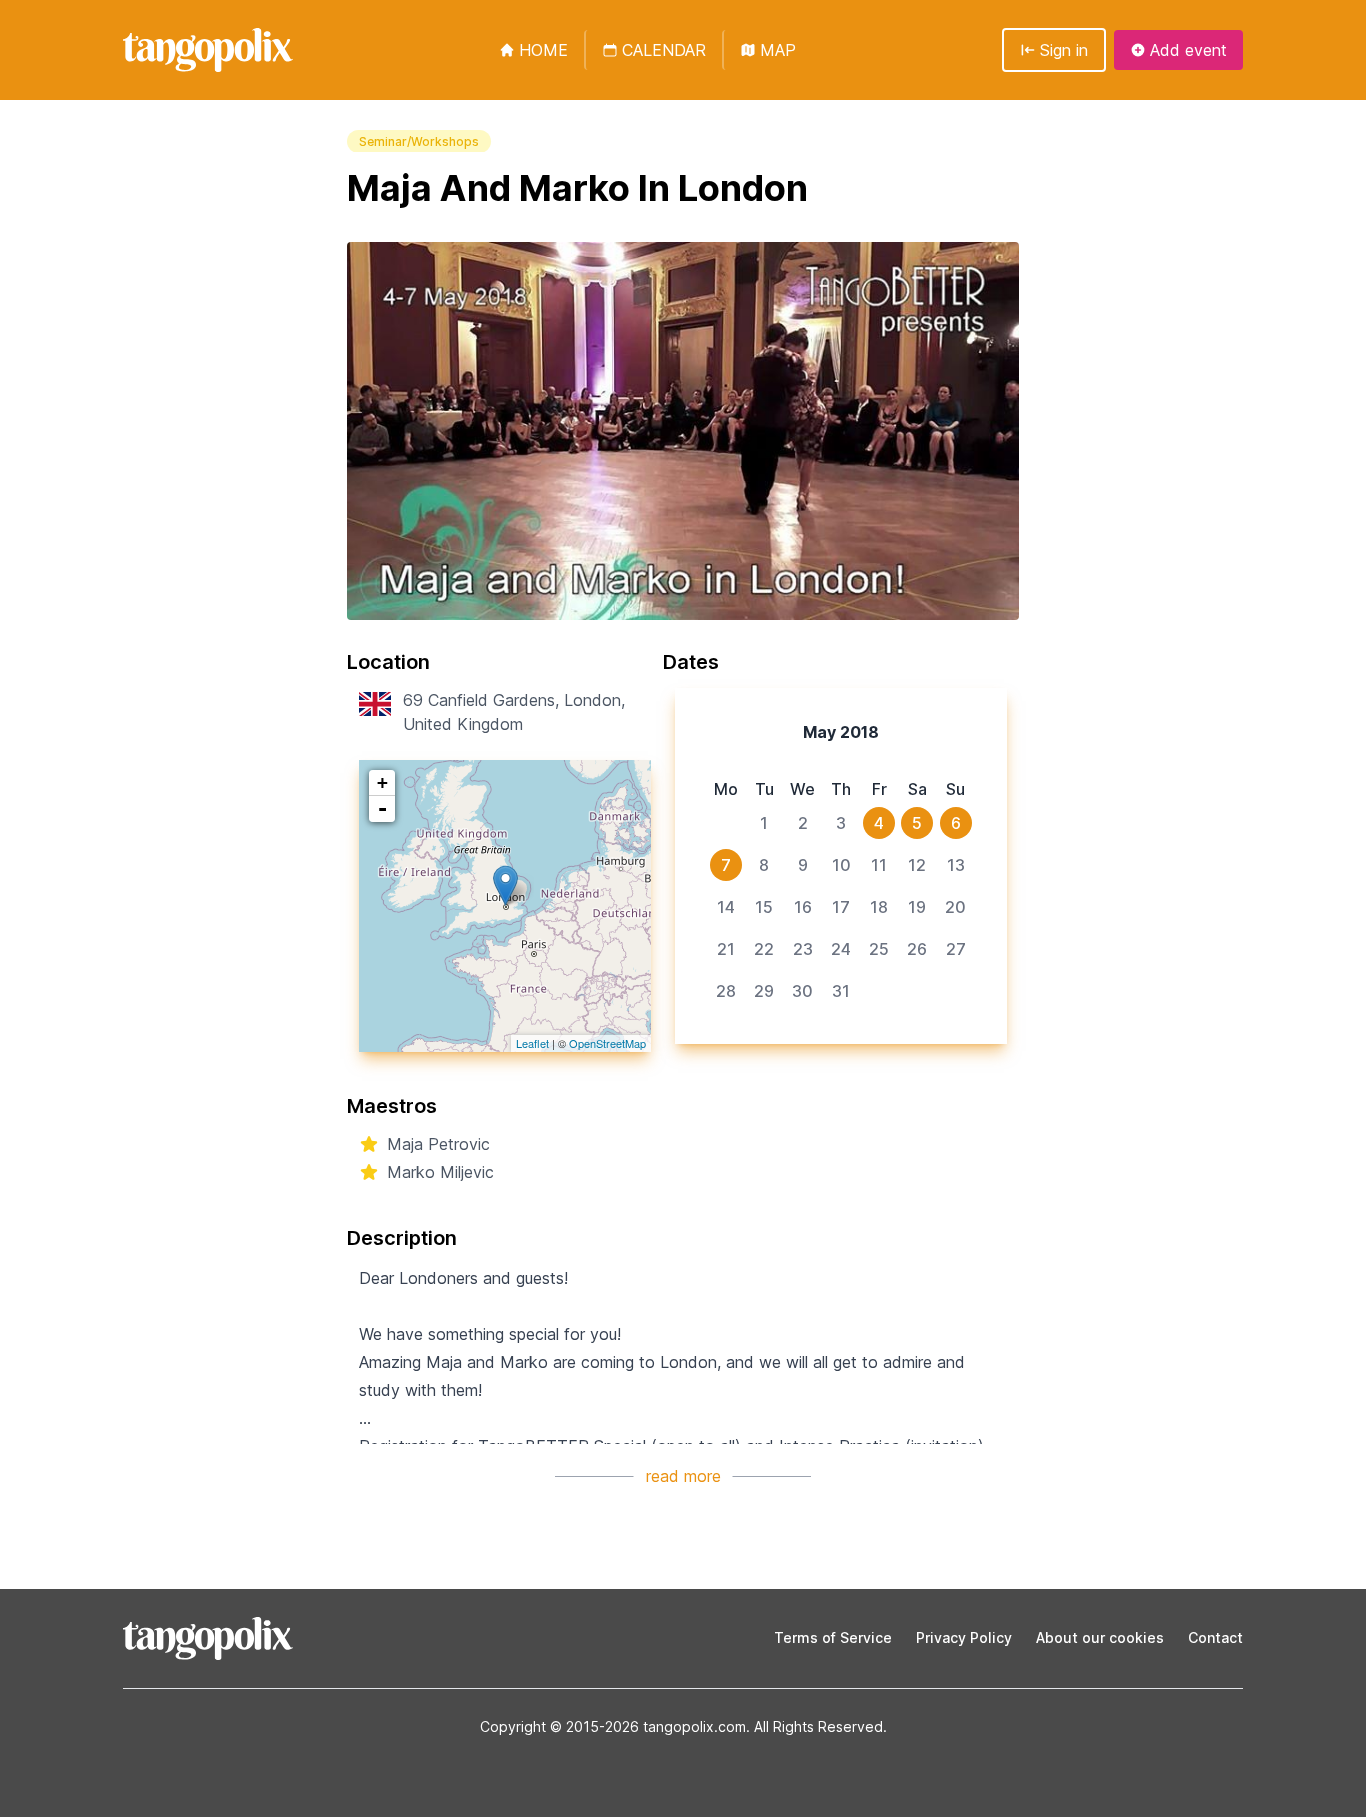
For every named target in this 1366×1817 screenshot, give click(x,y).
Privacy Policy (964, 1637)
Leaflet (532, 1043)
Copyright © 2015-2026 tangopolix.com (613, 1726)
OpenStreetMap (607, 1043)
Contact (1215, 1637)
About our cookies (1100, 1637)
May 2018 (841, 732)
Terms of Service (833, 1637)
